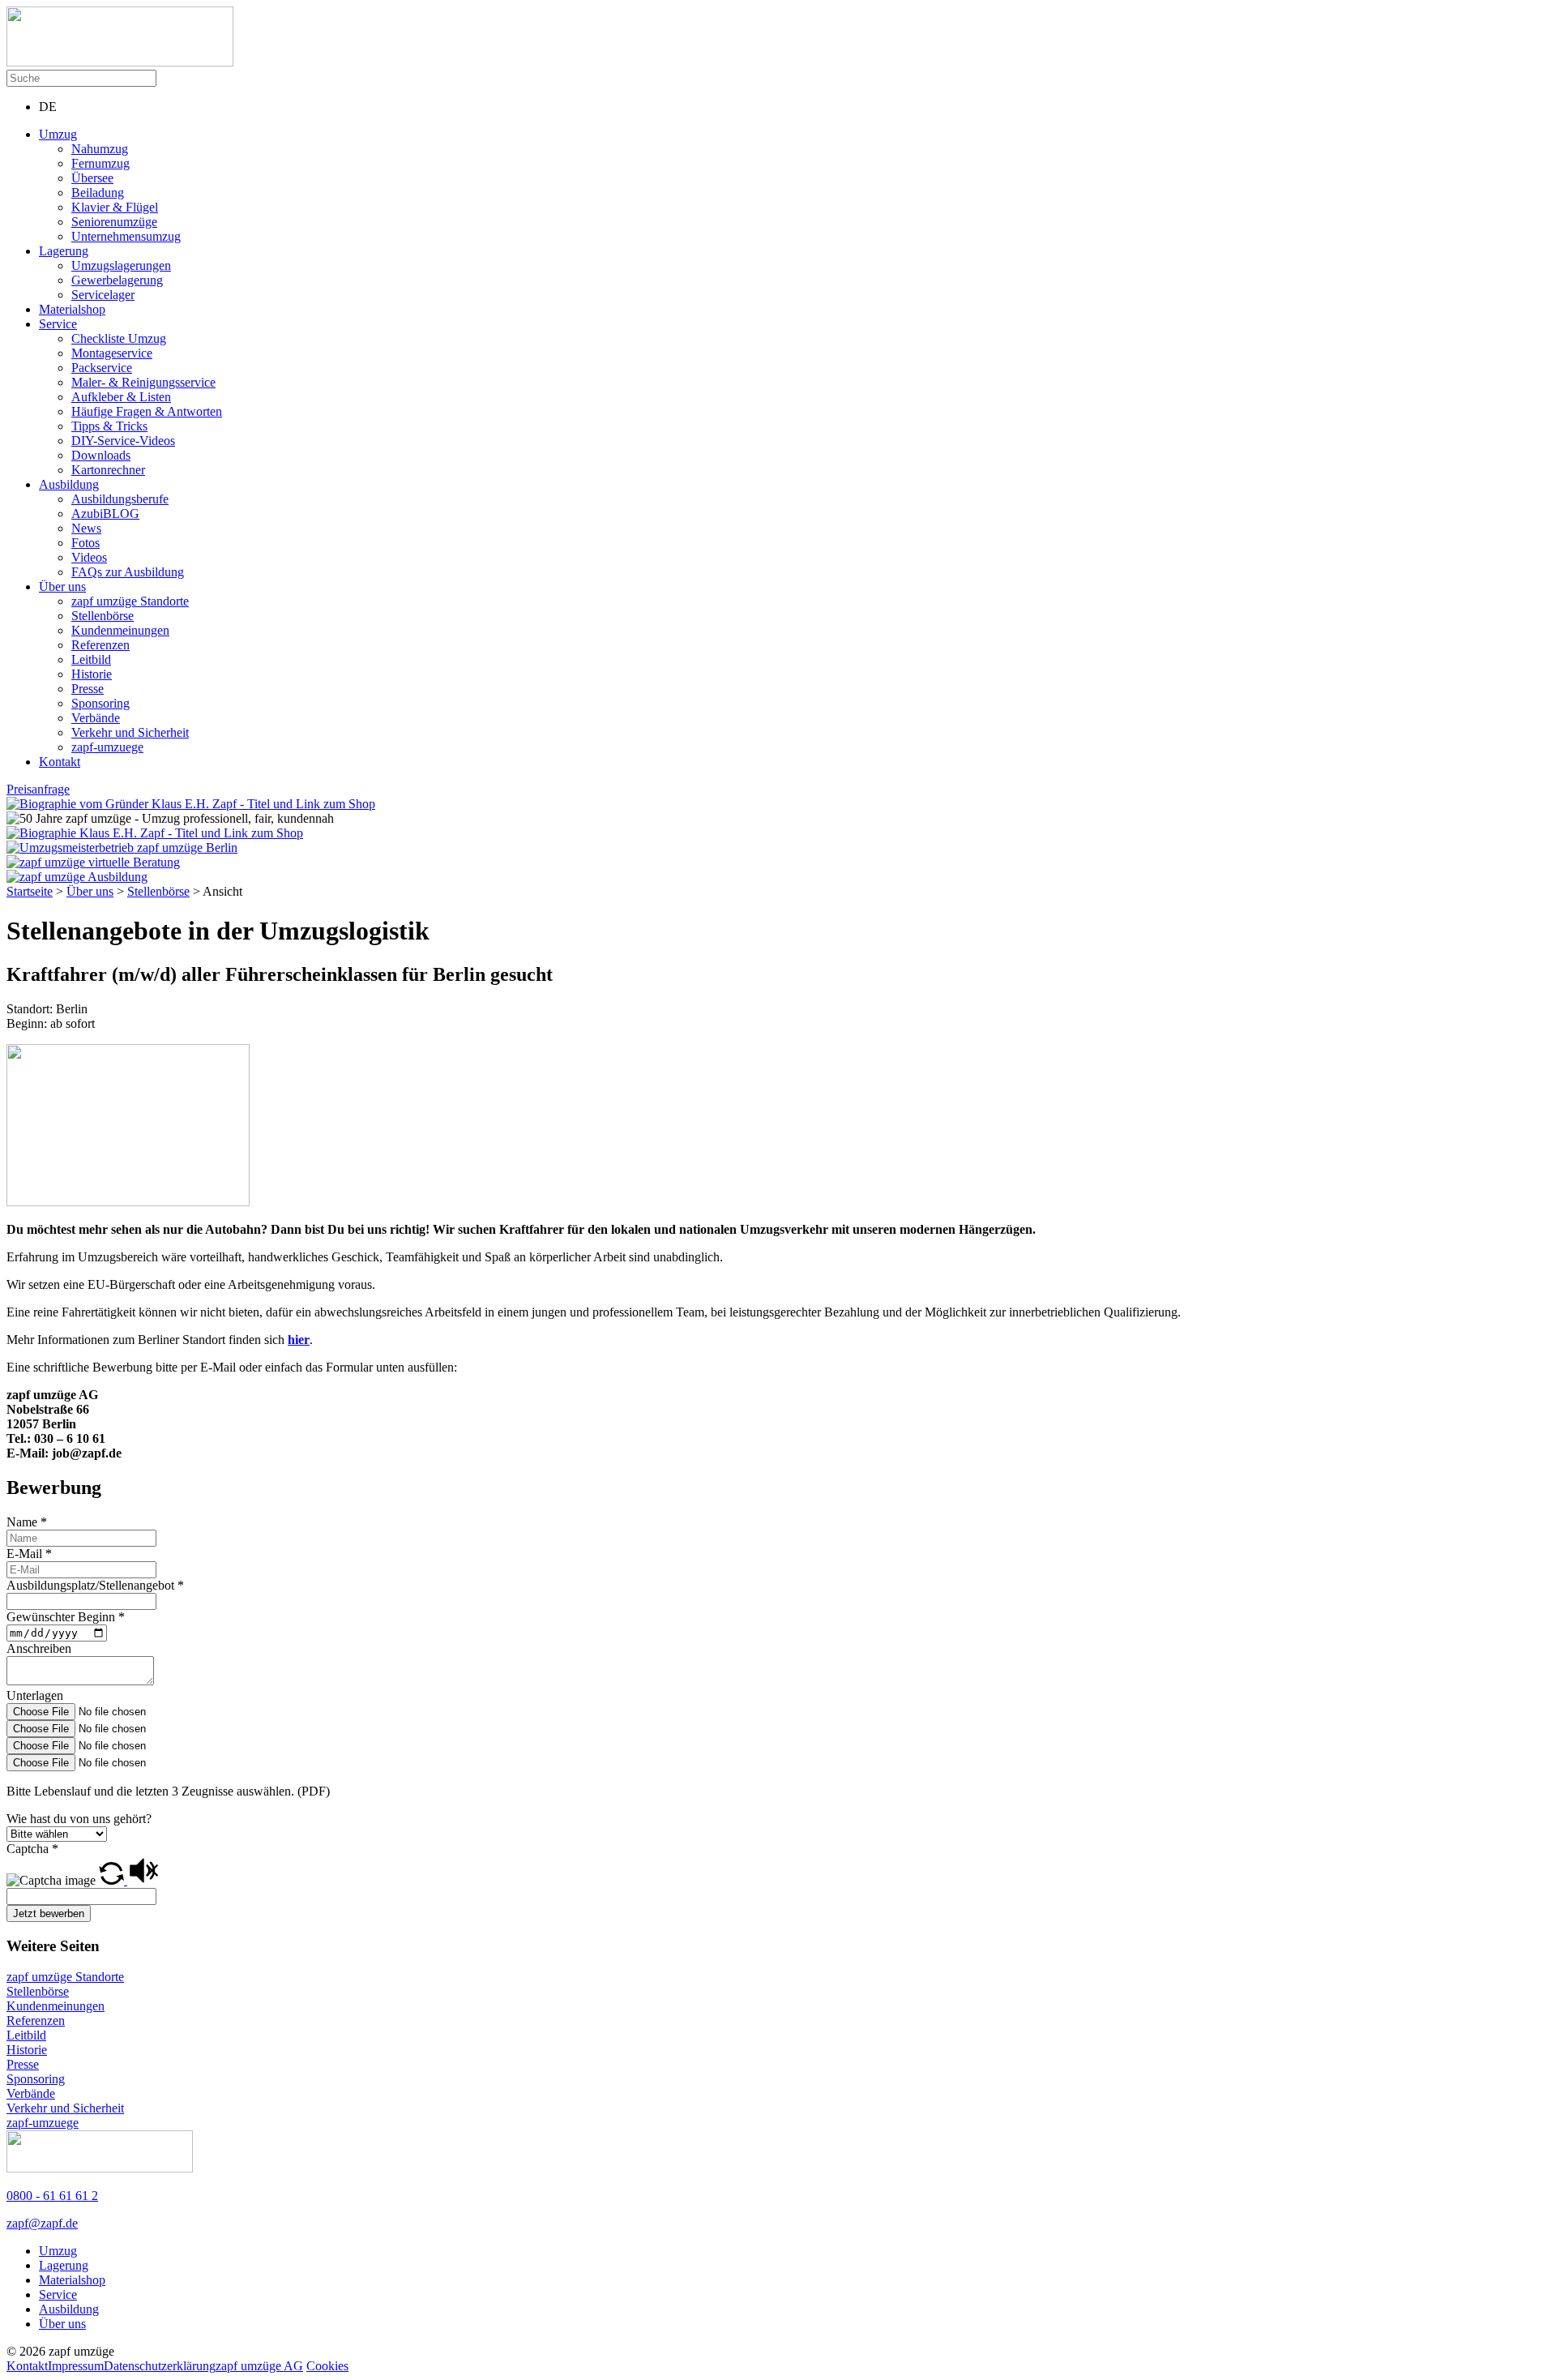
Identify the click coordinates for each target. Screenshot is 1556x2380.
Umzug (58, 134)
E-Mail (29, 1554)
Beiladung (98, 193)
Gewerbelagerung (117, 280)
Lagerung (64, 251)
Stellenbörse (103, 616)
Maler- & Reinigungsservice (143, 382)
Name (27, 1522)
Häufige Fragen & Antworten (147, 411)
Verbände (96, 718)
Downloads (101, 455)
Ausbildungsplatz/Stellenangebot (95, 1585)
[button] (113, 1880)
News (86, 528)
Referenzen (100, 645)
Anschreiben (39, 1648)
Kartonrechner (108, 470)
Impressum (76, 2366)
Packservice (102, 368)
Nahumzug (100, 149)
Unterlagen (35, 1695)
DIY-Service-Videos (123, 441)
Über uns (62, 586)
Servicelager (103, 295)
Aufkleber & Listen (121, 397)
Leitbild (91, 659)
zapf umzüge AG (259, 2366)
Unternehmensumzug (126, 236)
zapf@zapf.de (42, 2223)
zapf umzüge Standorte (130, 601)
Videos (89, 557)
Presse (88, 689)
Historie (92, 674)
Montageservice (112, 353)
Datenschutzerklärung (160, 2366)
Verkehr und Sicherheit (130, 732)
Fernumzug (100, 163)
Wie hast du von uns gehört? (79, 1819)
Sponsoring (100, 703)
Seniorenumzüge (114, 222)
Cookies (327, 2366)
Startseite (30, 891)
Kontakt (60, 762)
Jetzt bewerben (49, 1913)
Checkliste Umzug (119, 338)
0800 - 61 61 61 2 (52, 2196)
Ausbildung (69, 484)
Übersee (92, 178)
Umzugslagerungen (121, 265)
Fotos (85, 543)
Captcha (32, 1849)
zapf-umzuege (107, 747)
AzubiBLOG (105, 514)
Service (58, 324)
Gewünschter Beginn (66, 1617)
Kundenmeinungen (120, 630)
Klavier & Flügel (115, 207)
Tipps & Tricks (109, 426)
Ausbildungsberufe (120, 499)
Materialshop (72, 309)
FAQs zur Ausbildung (128, 572)
